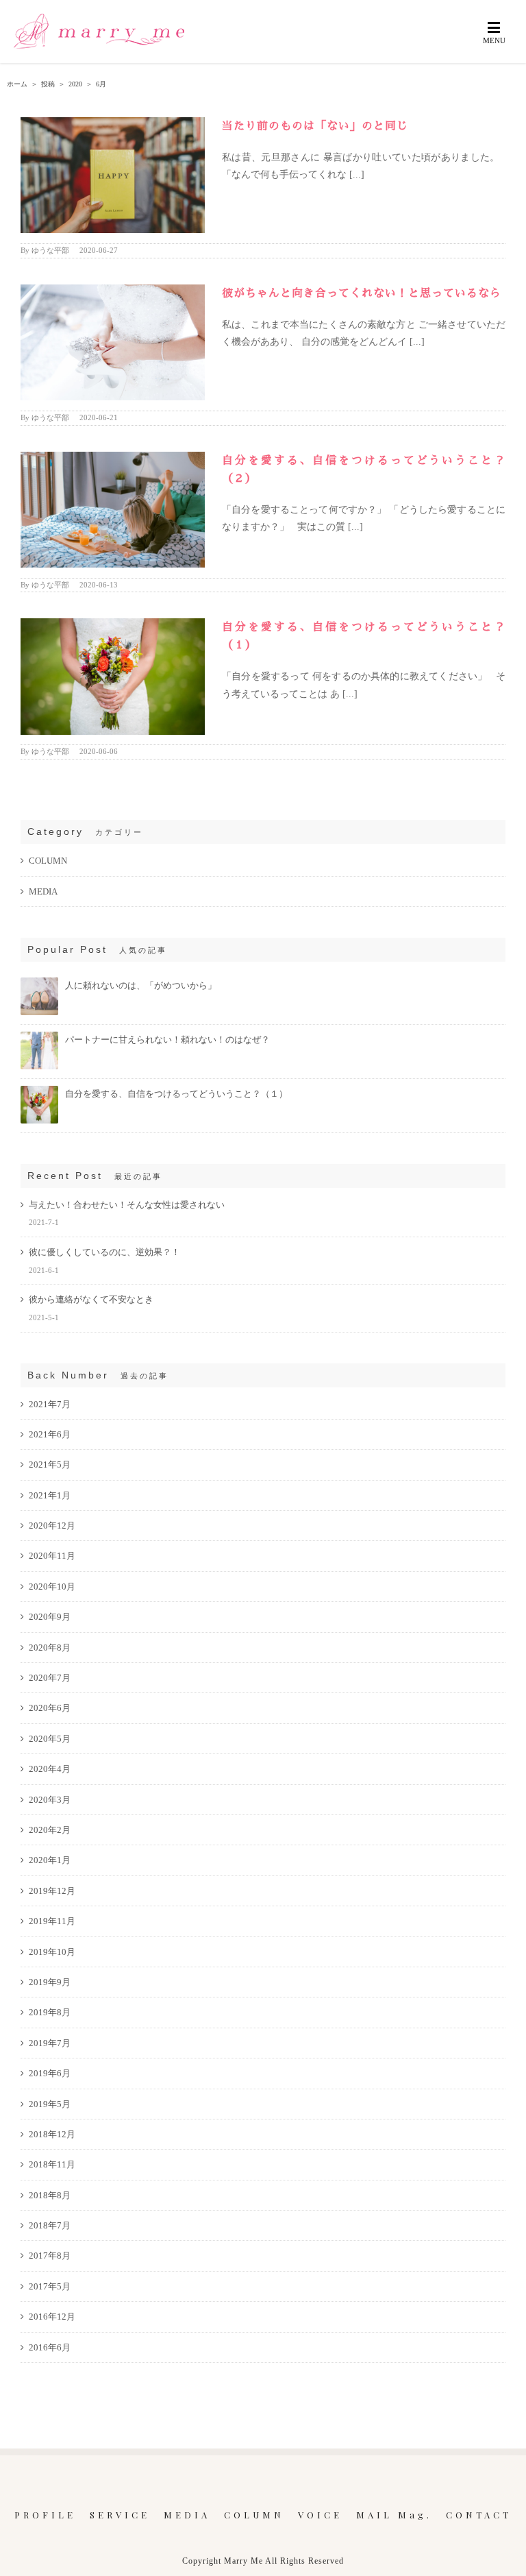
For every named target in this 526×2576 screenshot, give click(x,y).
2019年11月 (52, 1921)
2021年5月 (50, 1465)
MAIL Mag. (394, 2515)
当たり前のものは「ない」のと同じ (315, 126)
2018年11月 (52, 2164)
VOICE (320, 2515)
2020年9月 (50, 1617)
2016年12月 (52, 2317)
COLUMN (48, 861)
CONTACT (479, 2515)
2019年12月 (52, 1891)
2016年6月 (50, 2347)
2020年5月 (50, 1739)
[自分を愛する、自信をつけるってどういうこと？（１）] (39, 1092)
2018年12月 (52, 2134)
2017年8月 (50, 2256)
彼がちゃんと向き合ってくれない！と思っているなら (362, 293)
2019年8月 (50, 2012)
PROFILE (45, 2515)
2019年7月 (50, 2043)
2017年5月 (50, 2286)
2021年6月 (50, 1434)
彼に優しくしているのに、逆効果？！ (104, 1252)
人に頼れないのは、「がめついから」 (141, 985)
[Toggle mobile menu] (495, 32)
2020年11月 (52, 1556)
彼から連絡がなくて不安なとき (91, 1299)
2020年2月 (50, 1830)
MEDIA (43, 891)
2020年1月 (50, 1860)
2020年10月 (52, 1587)
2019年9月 (50, 1982)
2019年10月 (52, 1952)
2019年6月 (50, 2073)
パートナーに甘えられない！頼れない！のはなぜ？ (167, 1040)
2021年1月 (50, 1495)
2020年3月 (50, 1800)
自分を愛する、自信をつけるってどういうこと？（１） (176, 1094)
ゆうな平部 (50, 250)
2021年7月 (50, 1404)
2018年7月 (50, 2225)
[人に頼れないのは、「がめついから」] (39, 983)
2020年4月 (50, 1769)
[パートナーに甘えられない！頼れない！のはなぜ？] (39, 1037)
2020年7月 (50, 1678)
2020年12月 (52, 1526)
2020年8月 (50, 1648)
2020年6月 (50, 1708)
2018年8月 (50, 2195)
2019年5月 (50, 2104)
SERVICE (120, 2515)
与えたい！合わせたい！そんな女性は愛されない (127, 1205)
